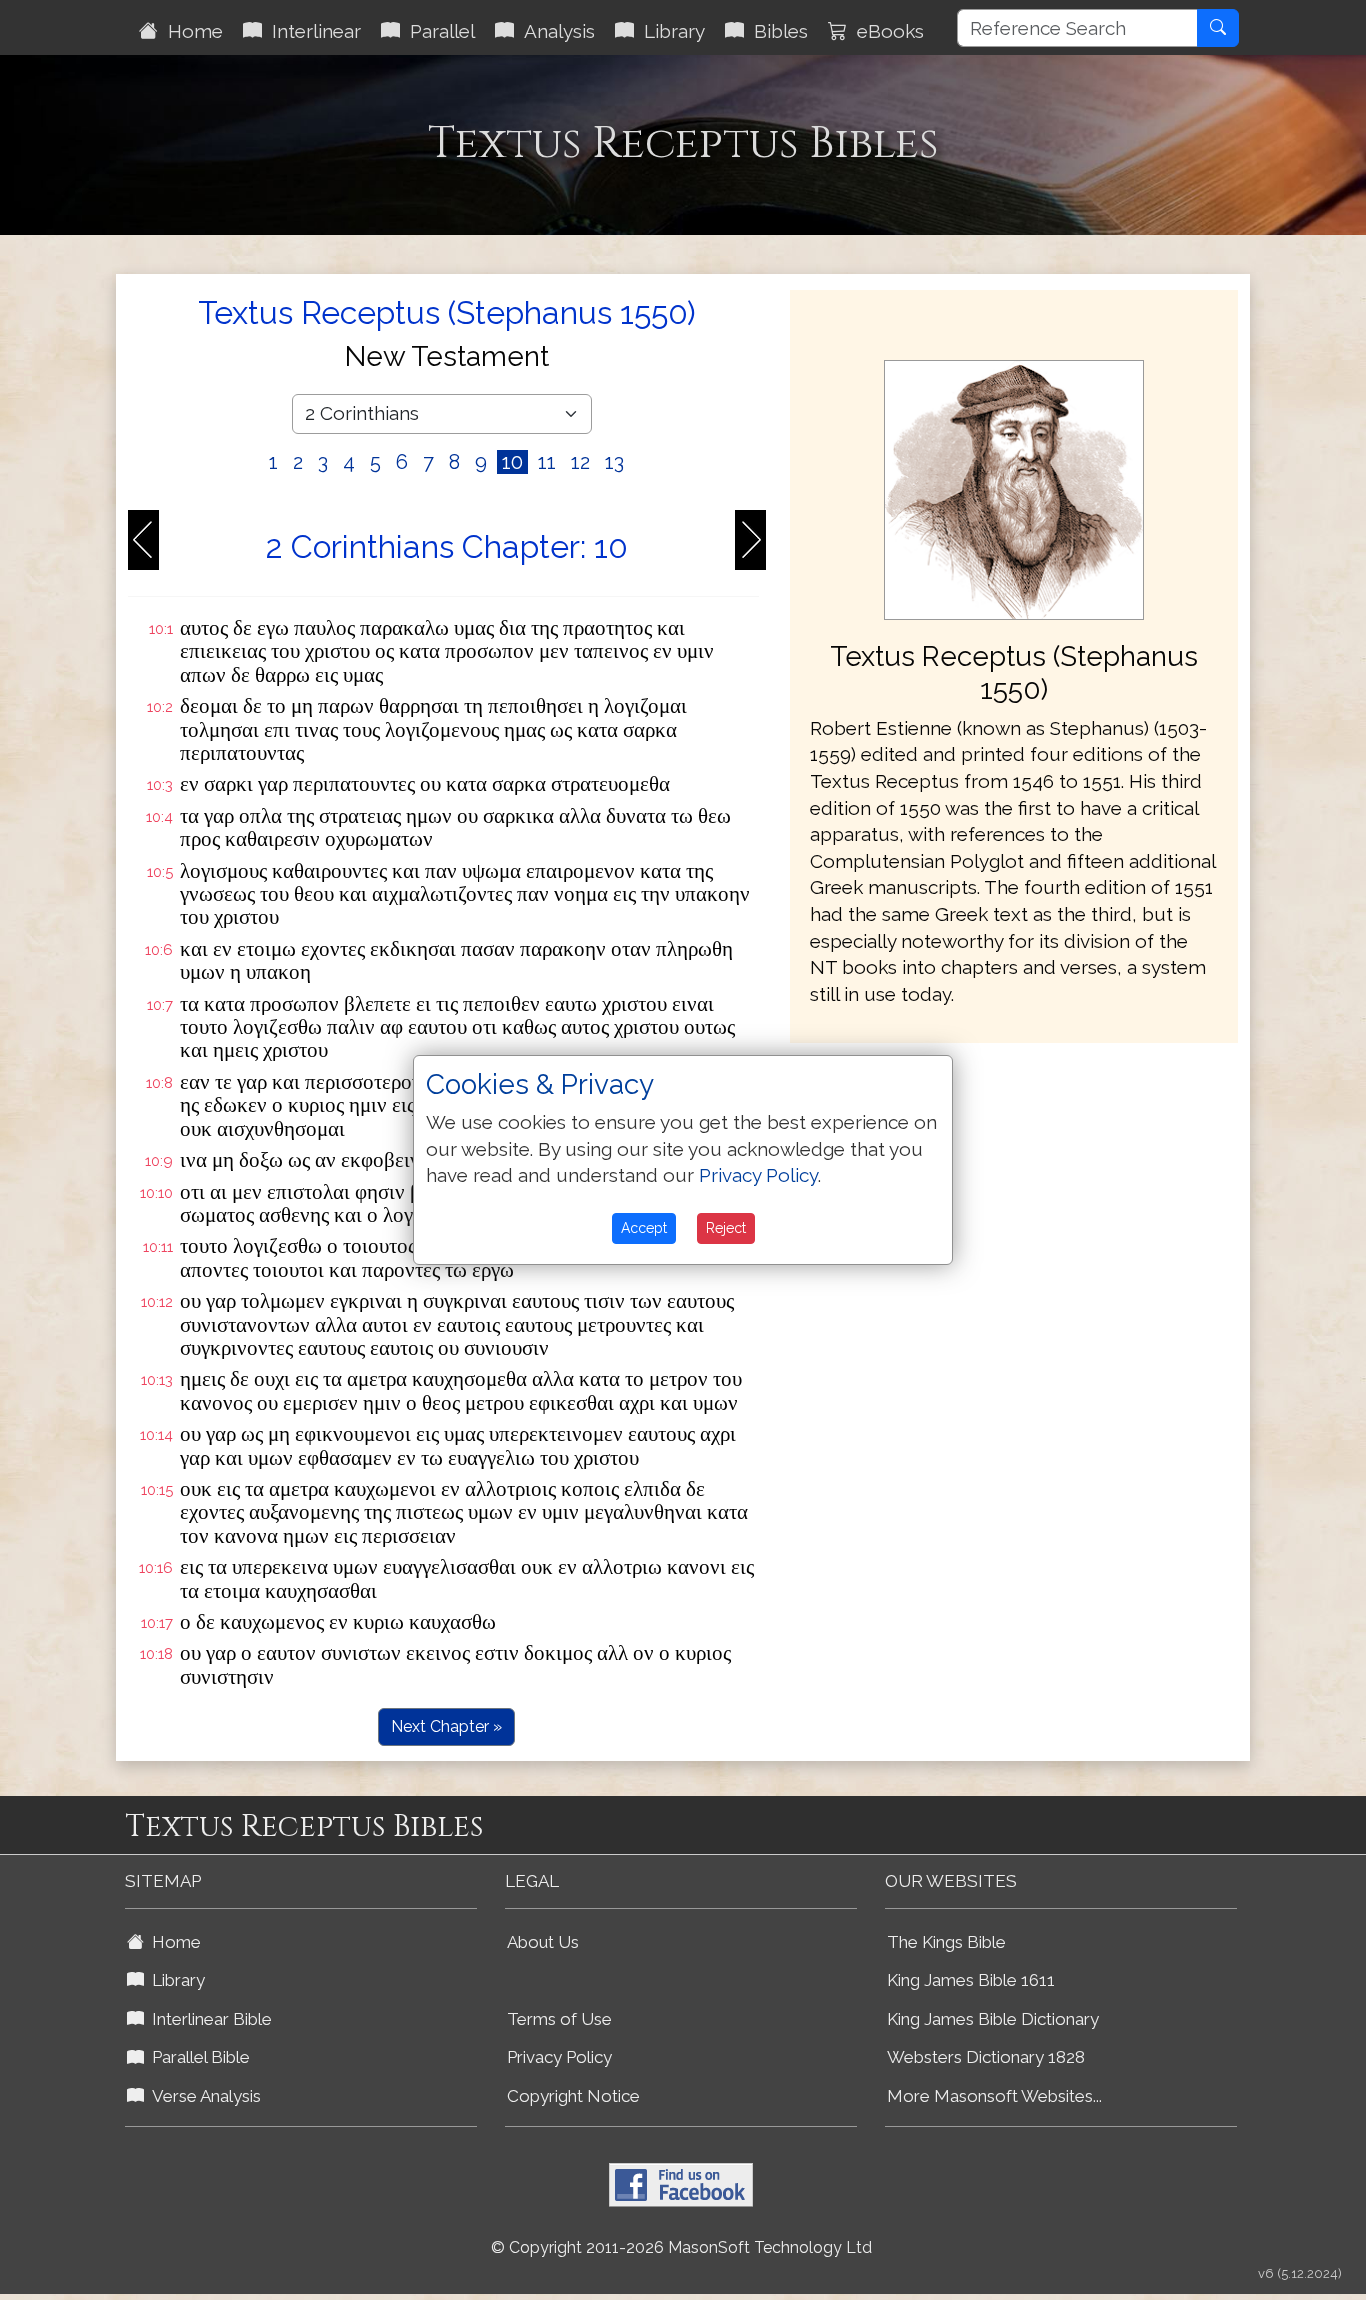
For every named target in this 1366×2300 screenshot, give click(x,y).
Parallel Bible (197, 2057)
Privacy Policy (559, 2057)
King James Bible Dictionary (993, 2019)
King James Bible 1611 (971, 1980)
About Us (543, 1942)
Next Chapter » (446, 1726)
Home (190, 31)
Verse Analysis (202, 2096)
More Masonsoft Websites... (994, 2096)
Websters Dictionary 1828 (986, 2057)
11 (547, 462)
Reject (726, 1228)
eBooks (885, 31)
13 (614, 462)
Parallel (437, 31)
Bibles (776, 31)
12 (580, 462)
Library (669, 31)
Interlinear (311, 31)
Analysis (554, 31)
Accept (644, 1228)
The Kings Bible (946, 1942)
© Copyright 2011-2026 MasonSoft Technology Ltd (681, 2247)
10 (512, 462)
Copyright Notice (573, 2096)
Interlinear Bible (208, 2019)
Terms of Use (559, 2019)
